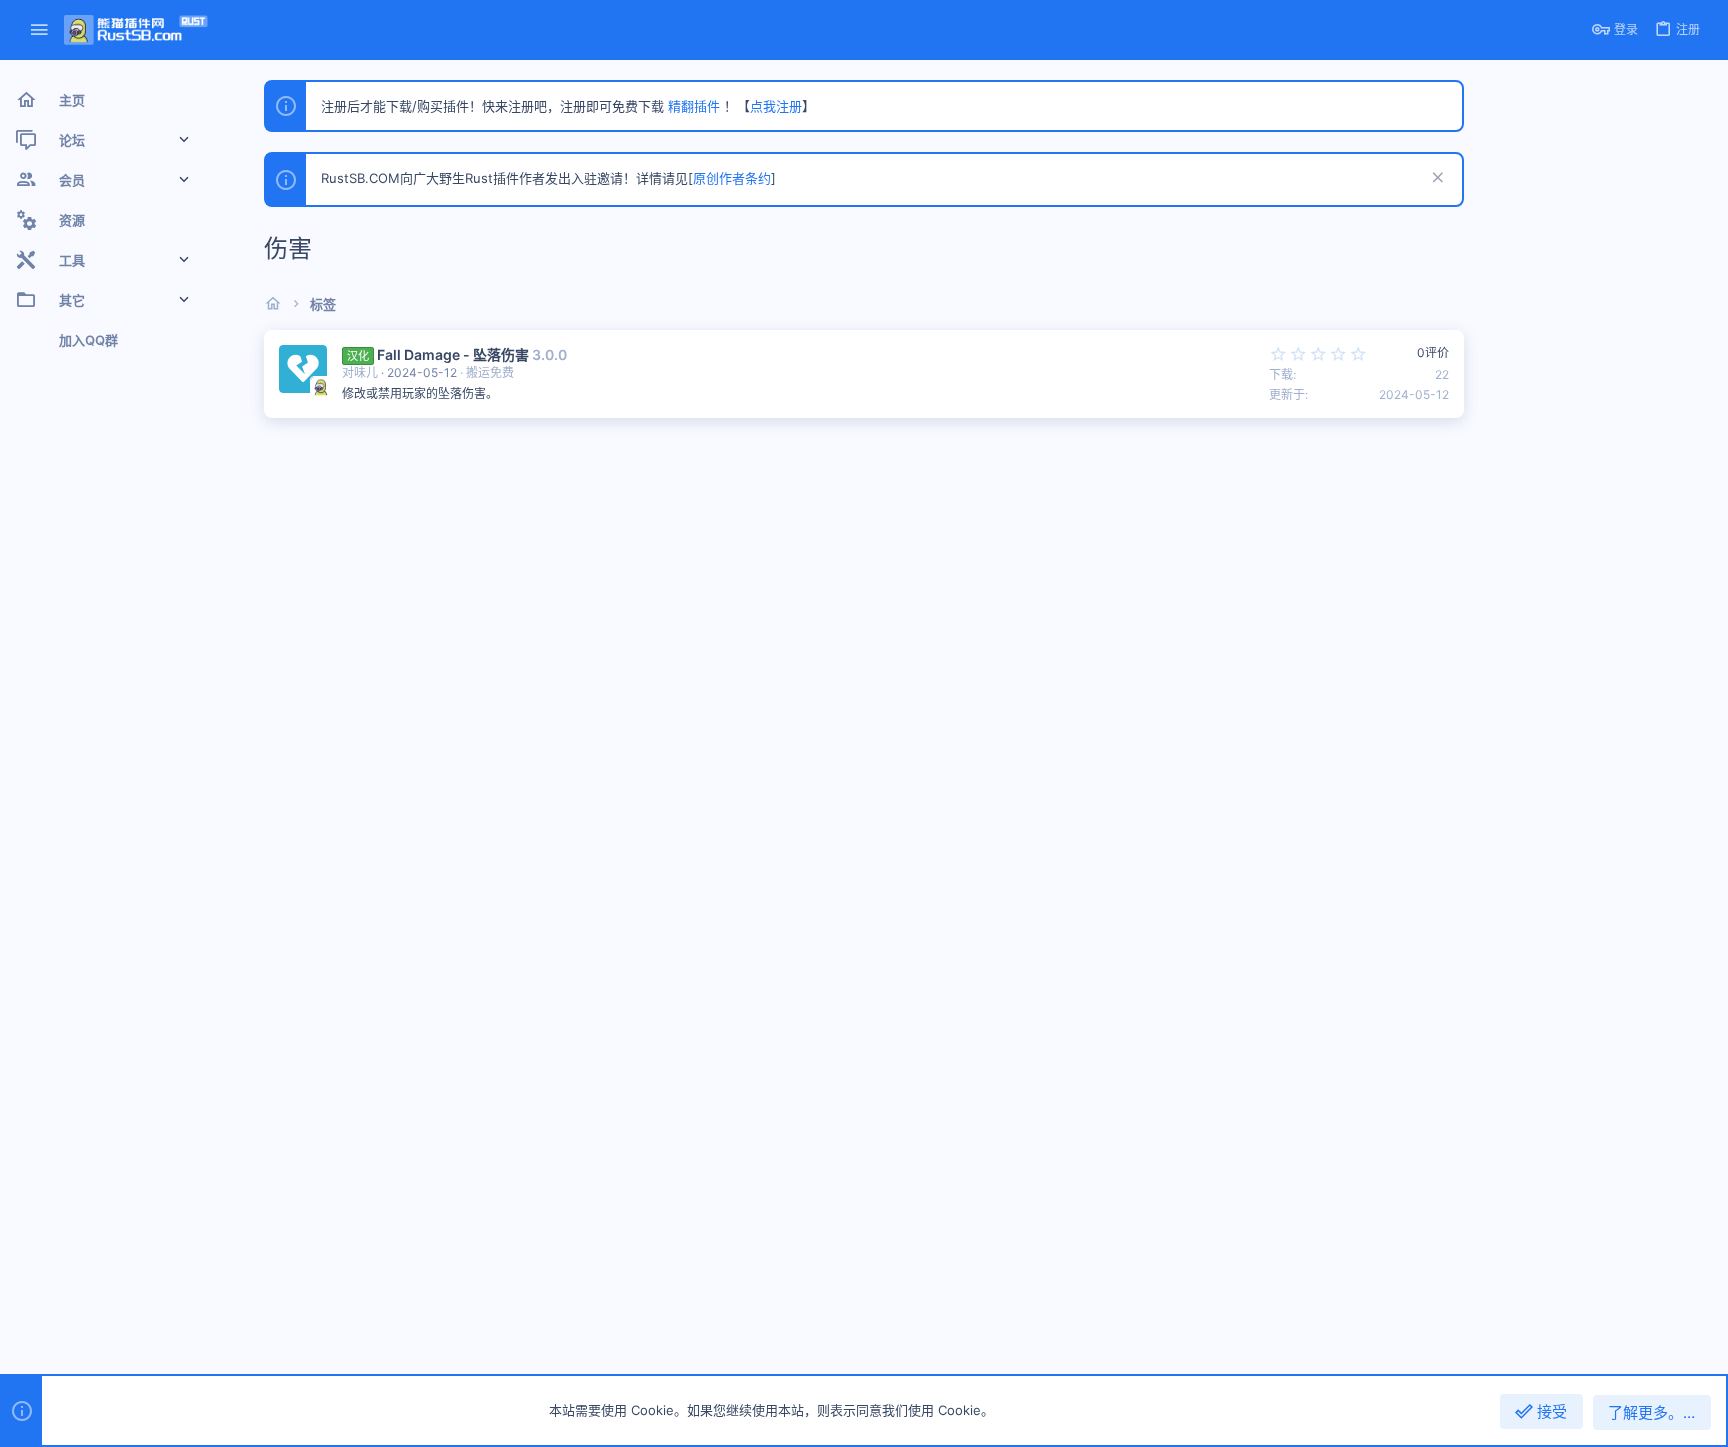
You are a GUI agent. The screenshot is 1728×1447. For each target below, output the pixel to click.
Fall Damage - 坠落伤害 (453, 354)
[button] (39, 30)
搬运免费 (490, 372)
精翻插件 (694, 106)
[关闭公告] (1435, 179)
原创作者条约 (732, 178)
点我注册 (776, 106)
